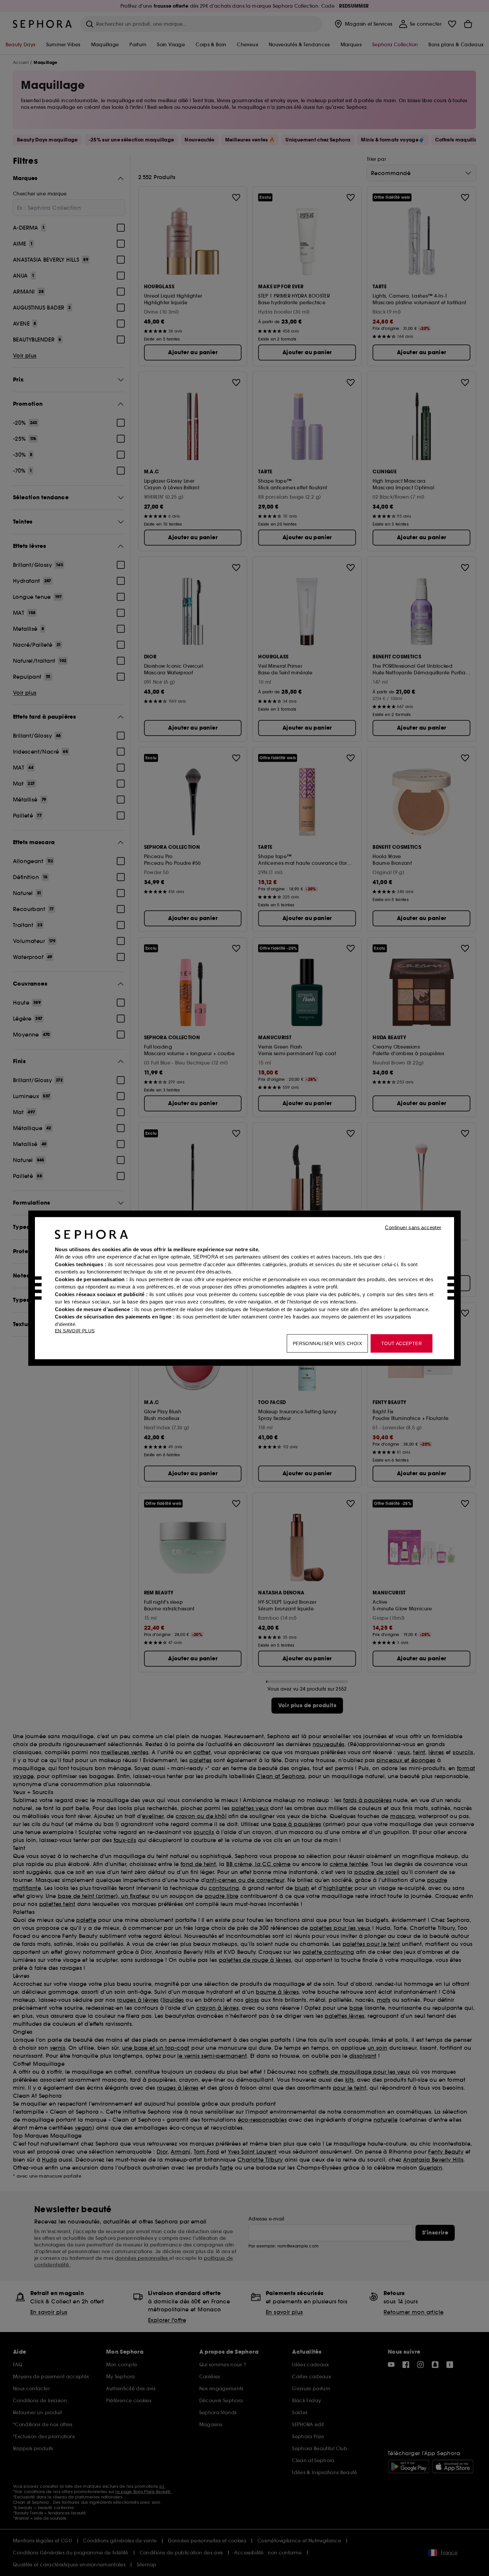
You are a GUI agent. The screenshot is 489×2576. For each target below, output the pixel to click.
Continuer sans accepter (413, 1227)
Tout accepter (402, 1343)
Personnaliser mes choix (327, 1343)
